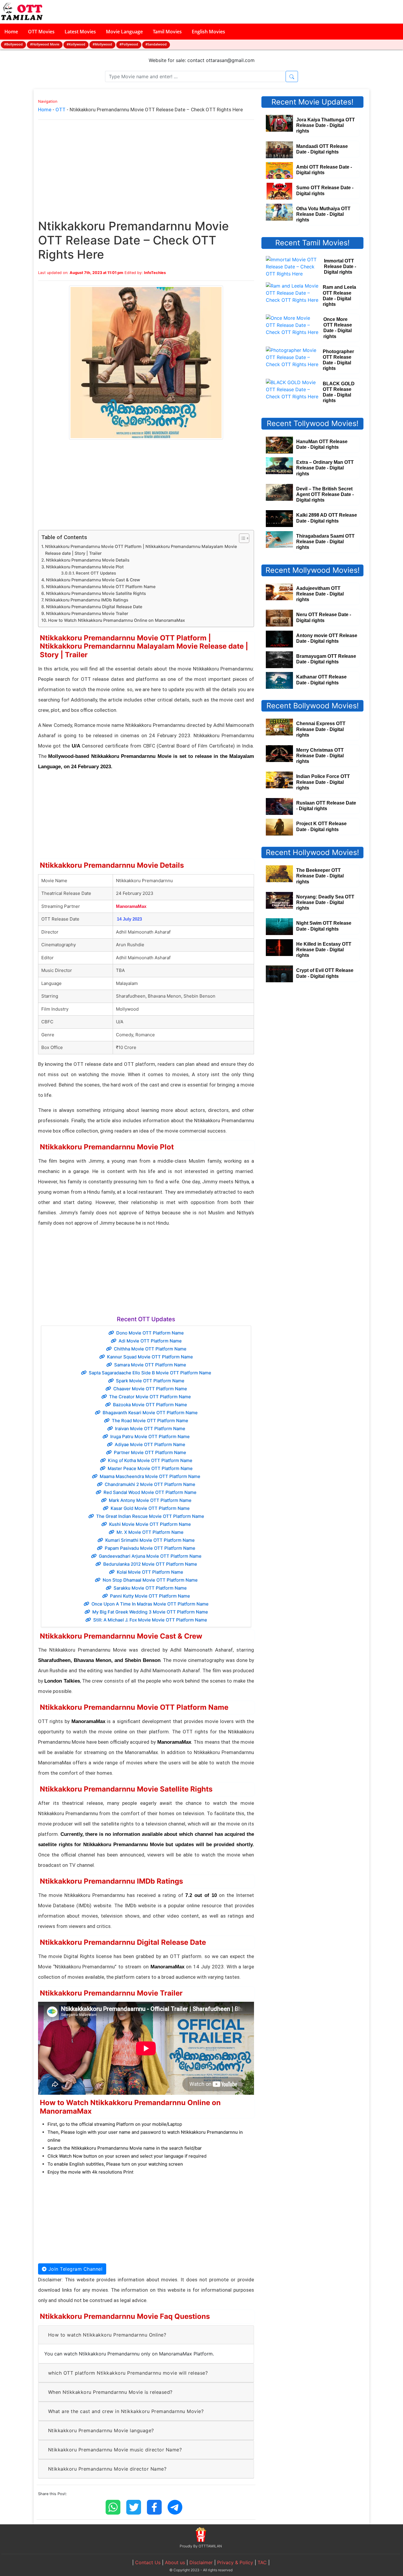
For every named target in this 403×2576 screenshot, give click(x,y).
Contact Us (148, 2562)
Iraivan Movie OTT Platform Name (150, 1429)
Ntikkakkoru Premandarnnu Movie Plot (85, 567)
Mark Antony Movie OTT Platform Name (150, 1500)
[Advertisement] (146, 175)
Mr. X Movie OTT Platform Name (150, 1532)
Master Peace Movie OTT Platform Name (150, 1468)
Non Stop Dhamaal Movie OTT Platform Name (150, 1580)
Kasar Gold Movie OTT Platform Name (150, 1508)
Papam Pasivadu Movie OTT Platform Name (150, 1548)
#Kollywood (76, 44)
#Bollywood (13, 44)
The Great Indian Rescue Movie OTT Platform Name (150, 1516)
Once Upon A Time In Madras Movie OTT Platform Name (150, 1604)
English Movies (208, 32)
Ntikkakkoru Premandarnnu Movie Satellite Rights (96, 593)
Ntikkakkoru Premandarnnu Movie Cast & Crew (93, 580)
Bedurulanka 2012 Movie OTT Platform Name (150, 1564)
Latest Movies (80, 32)
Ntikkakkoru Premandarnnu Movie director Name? (107, 2469)
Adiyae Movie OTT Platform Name (150, 1444)
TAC (262, 2562)
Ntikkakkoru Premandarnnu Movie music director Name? (115, 2450)
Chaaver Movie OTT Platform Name (150, 1389)
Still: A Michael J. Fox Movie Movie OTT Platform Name (150, 1620)
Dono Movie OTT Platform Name (150, 1333)
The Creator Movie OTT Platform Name (150, 1397)
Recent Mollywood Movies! (313, 570)
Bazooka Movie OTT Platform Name (150, 1405)
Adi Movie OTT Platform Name (150, 1341)
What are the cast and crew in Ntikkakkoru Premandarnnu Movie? (126, 2411)
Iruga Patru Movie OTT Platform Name (150, 1437)
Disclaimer (201, 2562)
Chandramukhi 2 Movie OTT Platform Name (150, 1484)
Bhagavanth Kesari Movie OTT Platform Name (150, 1413)
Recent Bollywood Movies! (313, 706)
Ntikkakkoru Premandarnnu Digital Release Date (94, 607)
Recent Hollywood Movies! (312, 852)
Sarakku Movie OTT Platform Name (150, 1588)
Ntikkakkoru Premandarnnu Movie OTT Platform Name (101, 587)
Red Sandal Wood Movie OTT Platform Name (150, 1492)
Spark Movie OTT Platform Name (150, 1381)
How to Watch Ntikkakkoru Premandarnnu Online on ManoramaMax (117, 620)
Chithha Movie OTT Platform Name (150, 1349)
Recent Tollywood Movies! (313, 423)
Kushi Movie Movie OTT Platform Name (150, 1524)
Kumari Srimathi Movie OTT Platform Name (150, 1540)
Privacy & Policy (235, 2562)
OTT (60, 110)
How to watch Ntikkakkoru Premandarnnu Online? (107, 2335)
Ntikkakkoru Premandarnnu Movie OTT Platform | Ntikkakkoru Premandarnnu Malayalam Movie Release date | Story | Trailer (141, 550)
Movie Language (124, 32)
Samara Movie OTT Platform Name (150, 1365)
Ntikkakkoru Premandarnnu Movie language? (101, 2430)
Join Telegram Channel (74, 2269)
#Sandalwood (156, 44)
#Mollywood (102, 44)
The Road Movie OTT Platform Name (150, 1421)
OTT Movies (41, 32)
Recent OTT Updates (96, 573)
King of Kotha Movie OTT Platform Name (150, 1460)
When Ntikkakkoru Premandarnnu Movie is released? (110, 2392)
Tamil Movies (167, 32)
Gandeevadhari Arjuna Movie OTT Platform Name (150, 1556)
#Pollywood (129, 44)
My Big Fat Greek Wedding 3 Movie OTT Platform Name (150, 1612)
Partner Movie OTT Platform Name (150, 1452)
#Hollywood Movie (45, 44)
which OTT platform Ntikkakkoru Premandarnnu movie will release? (128, 2373)
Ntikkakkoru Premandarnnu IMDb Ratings (87, 600)
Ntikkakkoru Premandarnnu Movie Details (88, 560)
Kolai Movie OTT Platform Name (150, 1572)
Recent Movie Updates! (312, 102)
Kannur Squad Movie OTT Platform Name (150, 1357)
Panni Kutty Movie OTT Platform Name (150, 1596)
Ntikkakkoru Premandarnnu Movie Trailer (87, 613)
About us (175, 2562)
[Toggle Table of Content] (241, 538)
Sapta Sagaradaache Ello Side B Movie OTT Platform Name (150, 1373)
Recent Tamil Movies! (312, 243)
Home (11, 32)
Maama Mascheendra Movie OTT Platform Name (150, 1476)
